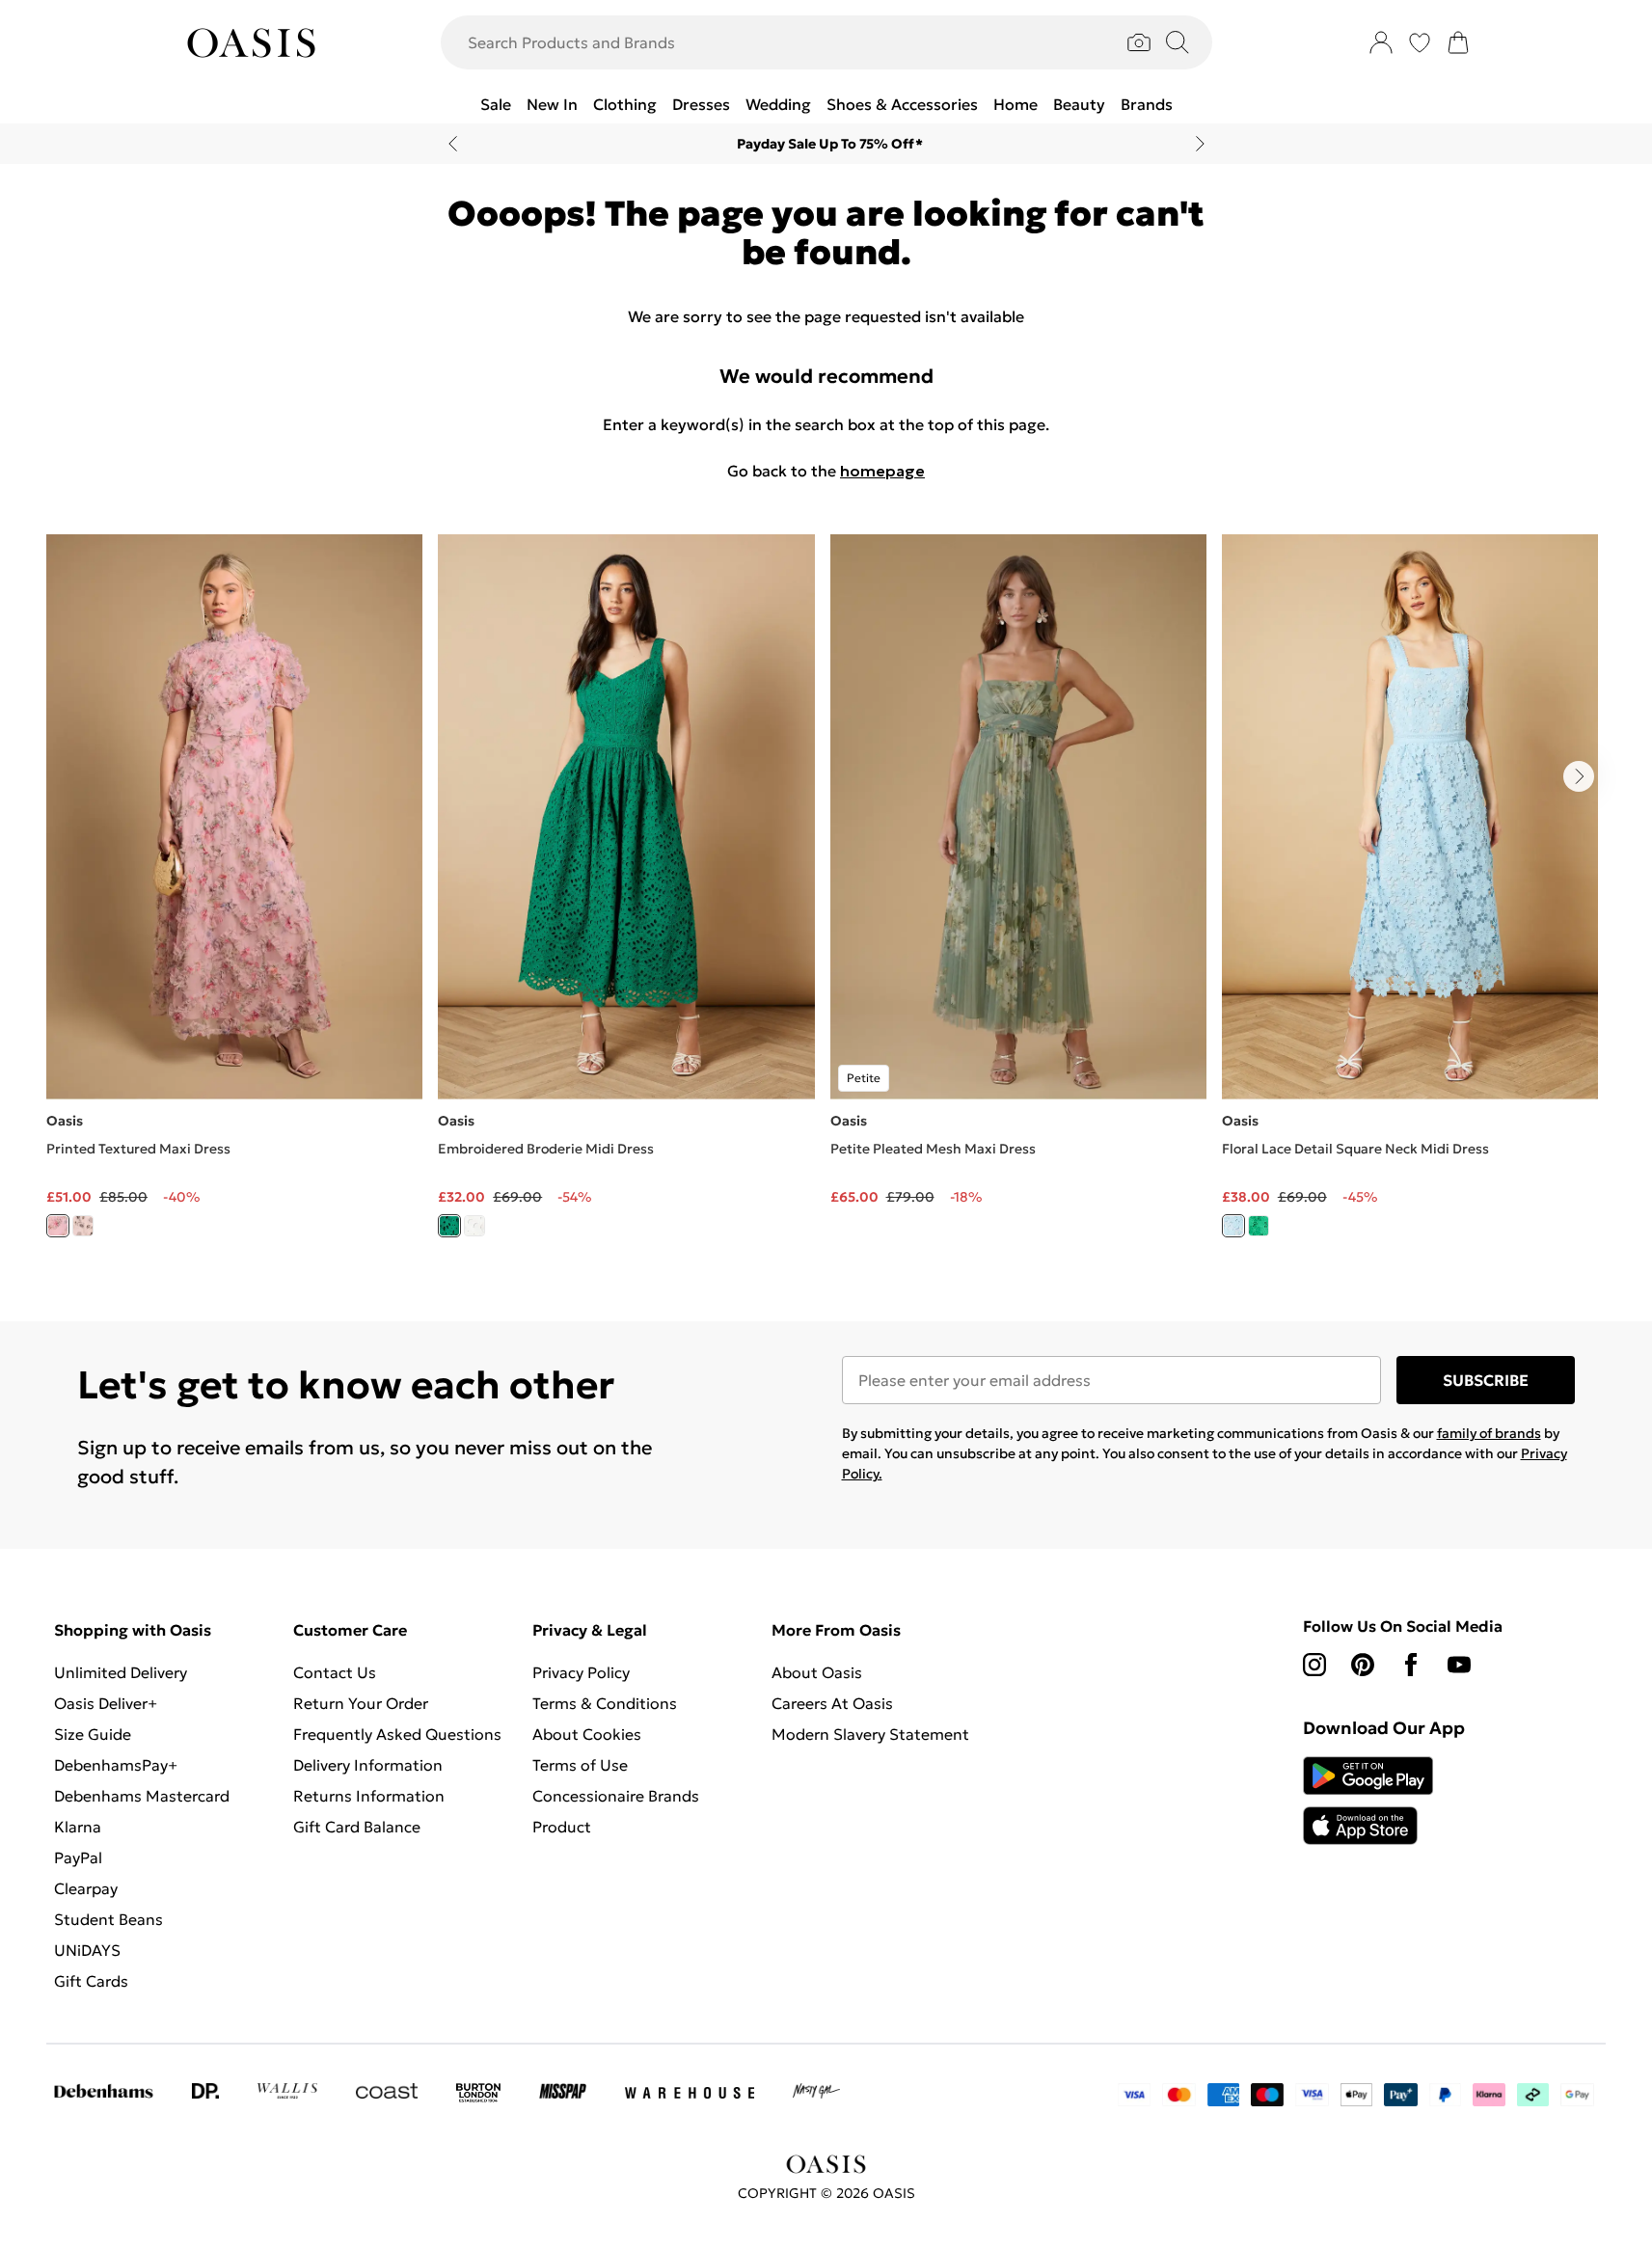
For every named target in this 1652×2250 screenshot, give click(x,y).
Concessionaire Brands (616, 1796)
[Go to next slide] (1579, 776)
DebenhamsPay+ (116, 1765)
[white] (474, 1226)
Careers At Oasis (832, 1703)
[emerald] (1259, 1226)
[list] (826, 897)
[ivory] (83, 1226)
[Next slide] (1200, 144)
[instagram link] (1314, 1665)
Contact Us (335, 1672)
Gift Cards (91, 1981)
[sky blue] (1233, 1226)
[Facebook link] (1411, 1665)
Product (562, 1827)
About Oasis (817, 1672)
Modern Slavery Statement (870, 1734)
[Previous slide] (453, 144)
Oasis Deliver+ (106, 1703)
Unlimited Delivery (121, 1672)
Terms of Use (580, 1765)
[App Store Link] (1368, 1801)
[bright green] (449, 1226)
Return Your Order (361, 1703)
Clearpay (86, 1888)
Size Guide (93, 1734)
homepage (882, 471)
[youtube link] (1459, 1665)
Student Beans (108, 1919)
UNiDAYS (87, 1950)
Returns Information (369, 1796)
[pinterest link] (1363, 1665)
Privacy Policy (581, 1672)
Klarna (78, 1827)
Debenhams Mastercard (142, 1796)
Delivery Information (368, 1765)
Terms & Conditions (605, 1703)
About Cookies (587, 1734)
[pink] (58, 1226)
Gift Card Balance (357, 1827)
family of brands (1489, 1433)
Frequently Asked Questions (397, 1734)
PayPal (78, 1857)
